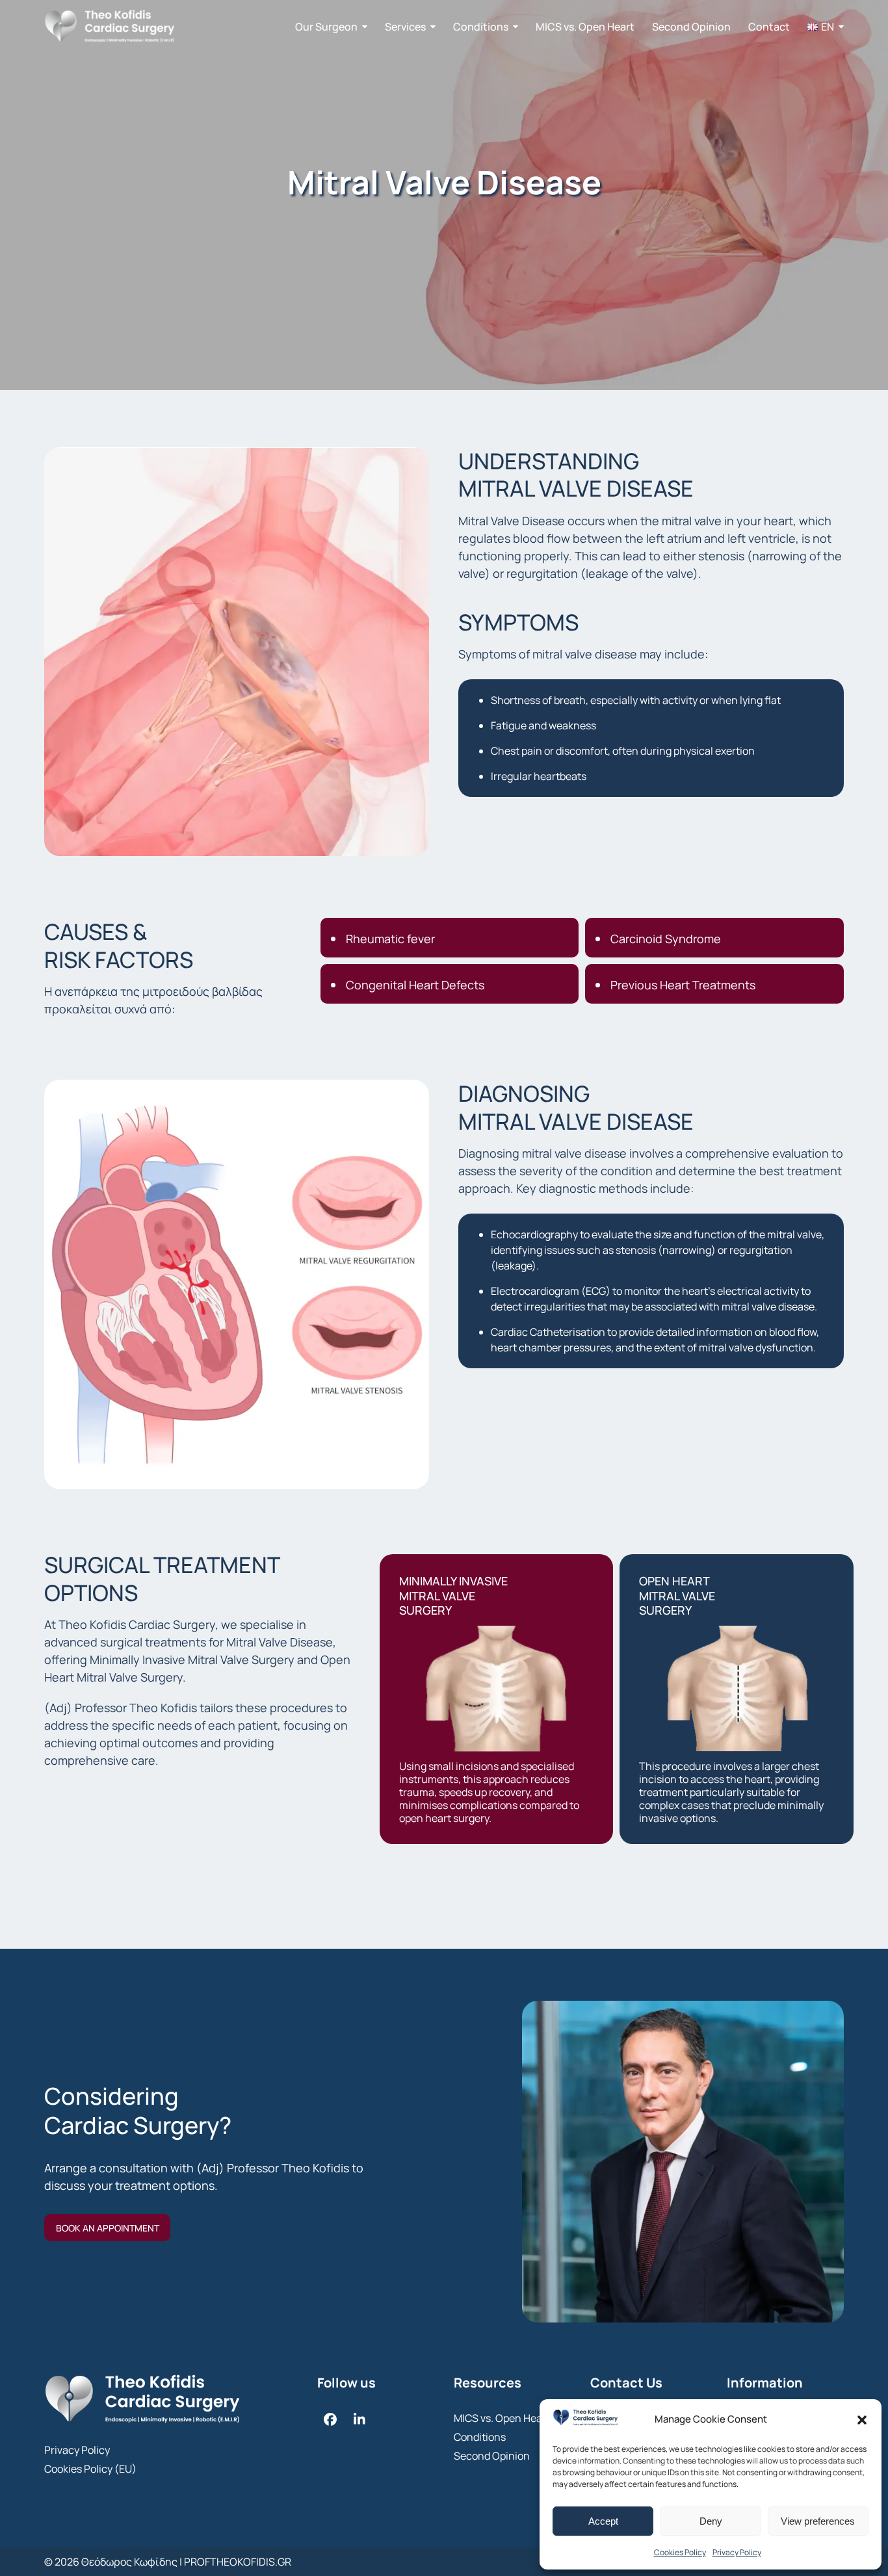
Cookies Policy (680, 2552)
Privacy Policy (737, 2552)
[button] (862, 2420)
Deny (711, 2521)
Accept (603, 2521)
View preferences (818, 2521)
